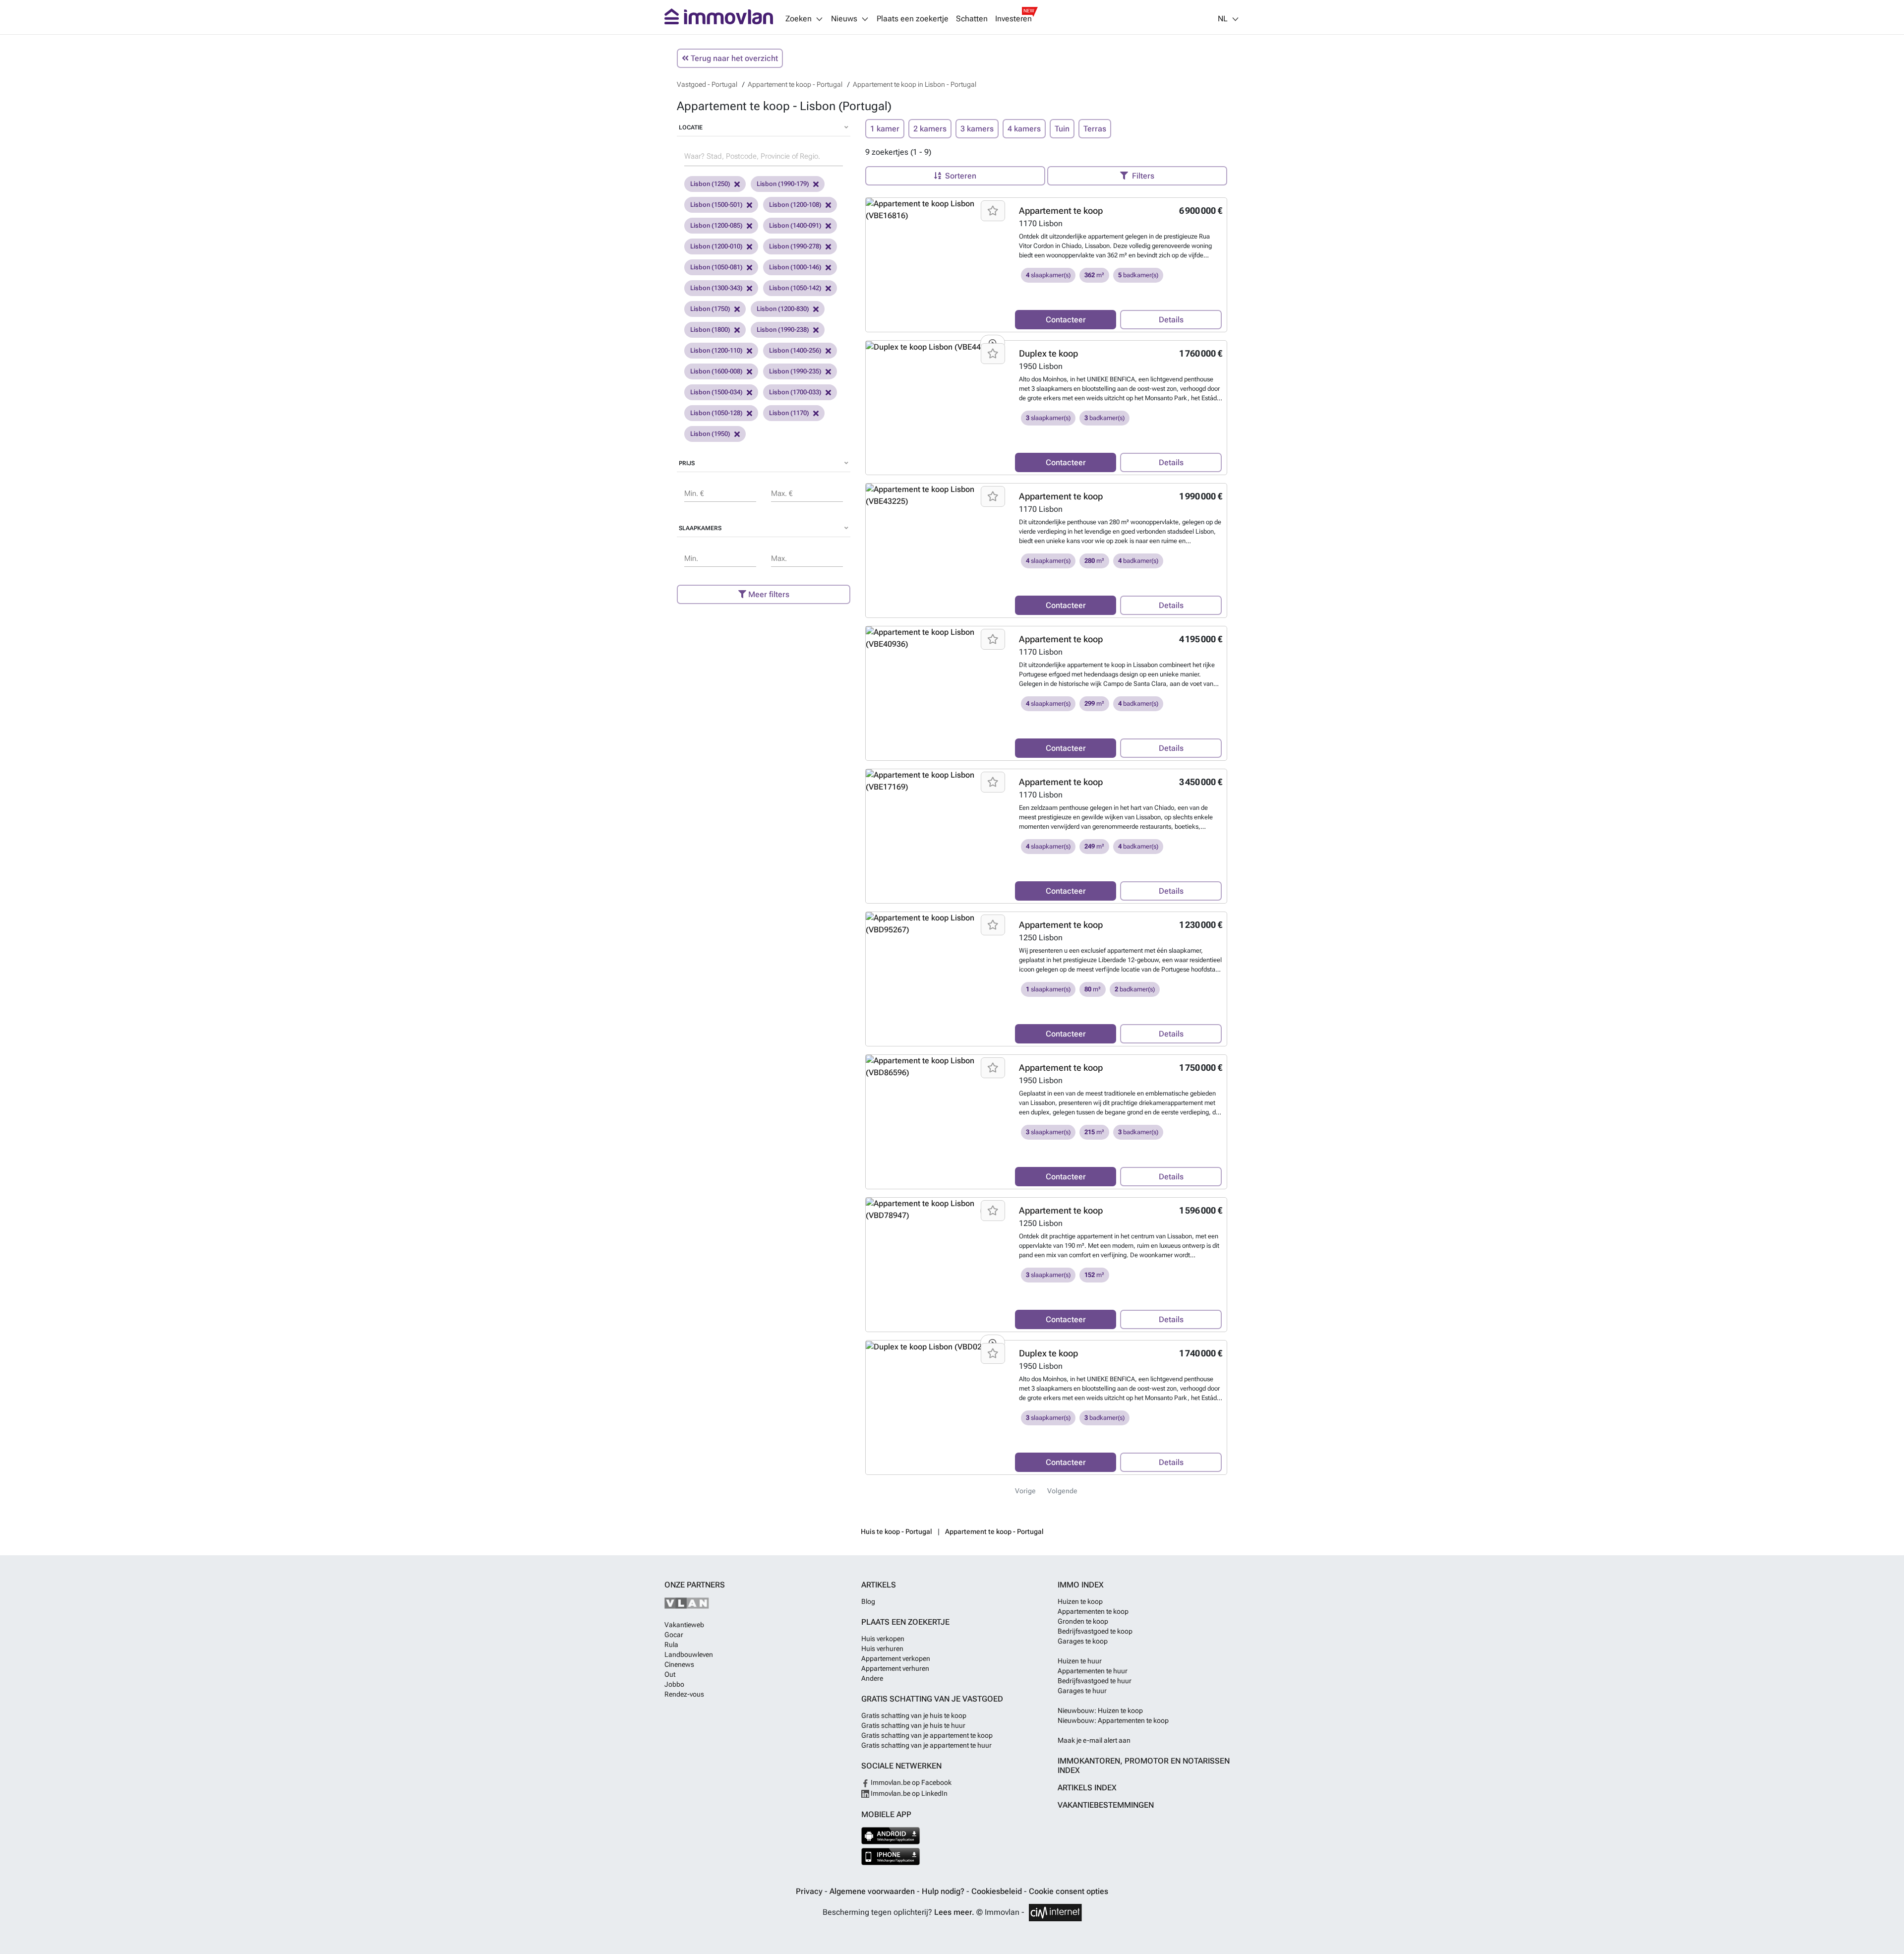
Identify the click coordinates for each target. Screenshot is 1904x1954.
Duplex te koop (1048, 353)
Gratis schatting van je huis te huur (913, 1725)
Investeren (1013, 19)
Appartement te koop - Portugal (994, 1531)
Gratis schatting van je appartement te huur (926, 1745)
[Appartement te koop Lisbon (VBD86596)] (937, 1067)
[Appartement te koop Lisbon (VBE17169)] (937, 781)
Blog (868, 1601)
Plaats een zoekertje (913, 19)
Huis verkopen (883, 1639)
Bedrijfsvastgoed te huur (1095, 1681)
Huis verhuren (882, 1649)
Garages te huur (1082, 1691)
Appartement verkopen (896, 1658)
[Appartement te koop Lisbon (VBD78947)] (937, 1210)
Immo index (1081, 1585)
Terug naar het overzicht (733, 58)
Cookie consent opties (1069, 1891)
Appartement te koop (1061, 211)
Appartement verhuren (895, 1668)
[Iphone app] (891, 1857)
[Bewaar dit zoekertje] (993, 211)
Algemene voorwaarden (873, 1891)
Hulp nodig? (944, 1891)
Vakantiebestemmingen (1106, 1805)
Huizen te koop (1080, 1601)
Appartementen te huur (1093, 1671)
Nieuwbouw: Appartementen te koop (1113, 1720)
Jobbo (674, 1684)
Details (1171, 320)
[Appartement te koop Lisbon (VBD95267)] (937, 924)
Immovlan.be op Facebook (910, 1782)
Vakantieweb (684, 1625)
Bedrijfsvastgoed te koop (1095, 1631)
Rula (671, 1645)
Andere (872, 1678)
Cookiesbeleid (998, 1891)
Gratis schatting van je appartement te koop (927, 1735)
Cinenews (679, 1664)
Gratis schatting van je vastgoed (932, 1699)
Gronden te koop (1083, 1621)
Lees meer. (954, 1912)
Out (670, 1674)
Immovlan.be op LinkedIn (908, 1793)
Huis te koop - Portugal (896, 1531)
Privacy (810, 1891)
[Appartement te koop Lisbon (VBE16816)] (937, 210)
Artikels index (1087, 1788)
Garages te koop (1083, 1641)
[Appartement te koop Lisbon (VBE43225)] (937, 495)
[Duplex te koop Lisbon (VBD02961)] (937, 1347)
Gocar (674, 1635)
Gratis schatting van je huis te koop (914, 1715)
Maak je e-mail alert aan (1094, 1740)
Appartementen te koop (1093, 1611)
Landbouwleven (689, 1654)
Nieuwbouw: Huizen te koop (1100, 1710)
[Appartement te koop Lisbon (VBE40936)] (937, 638)
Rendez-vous (684, 1694)
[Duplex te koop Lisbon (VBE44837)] (937, 347)
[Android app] (891, 1836)
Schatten (972, 19)
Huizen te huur (1080, 1661)
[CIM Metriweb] (1055, 1913)
